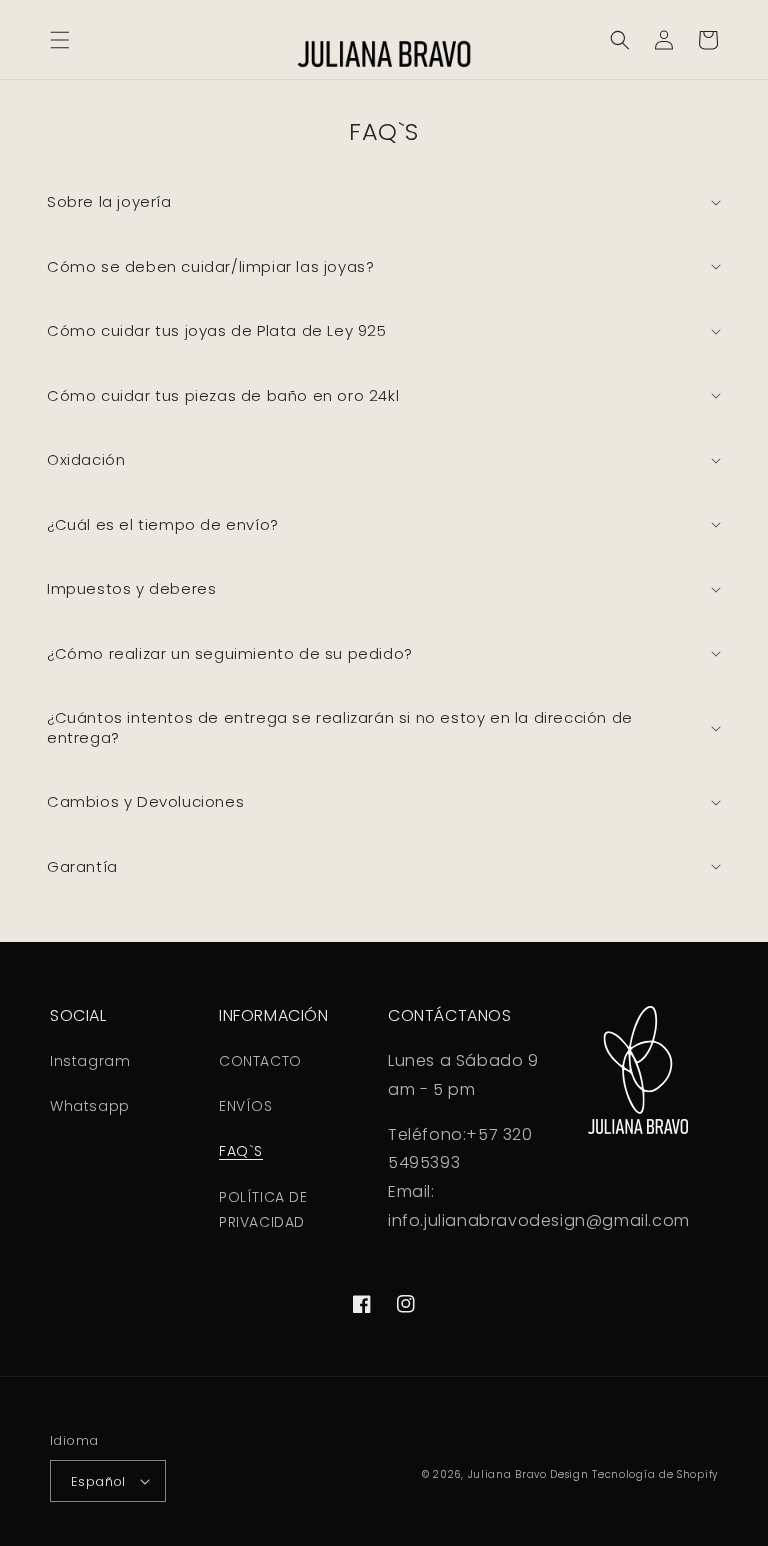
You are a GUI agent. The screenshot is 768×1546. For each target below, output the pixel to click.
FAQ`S (241, 1151)
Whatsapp (90, 1106)
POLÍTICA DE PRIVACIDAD (263, 1209)
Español (98, 1481)
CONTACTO (260, 1061)
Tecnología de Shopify (655, 1474)
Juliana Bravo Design (528, 1474)
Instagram (90, 1061)
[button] (60, 40)
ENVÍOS (246, 1106)
